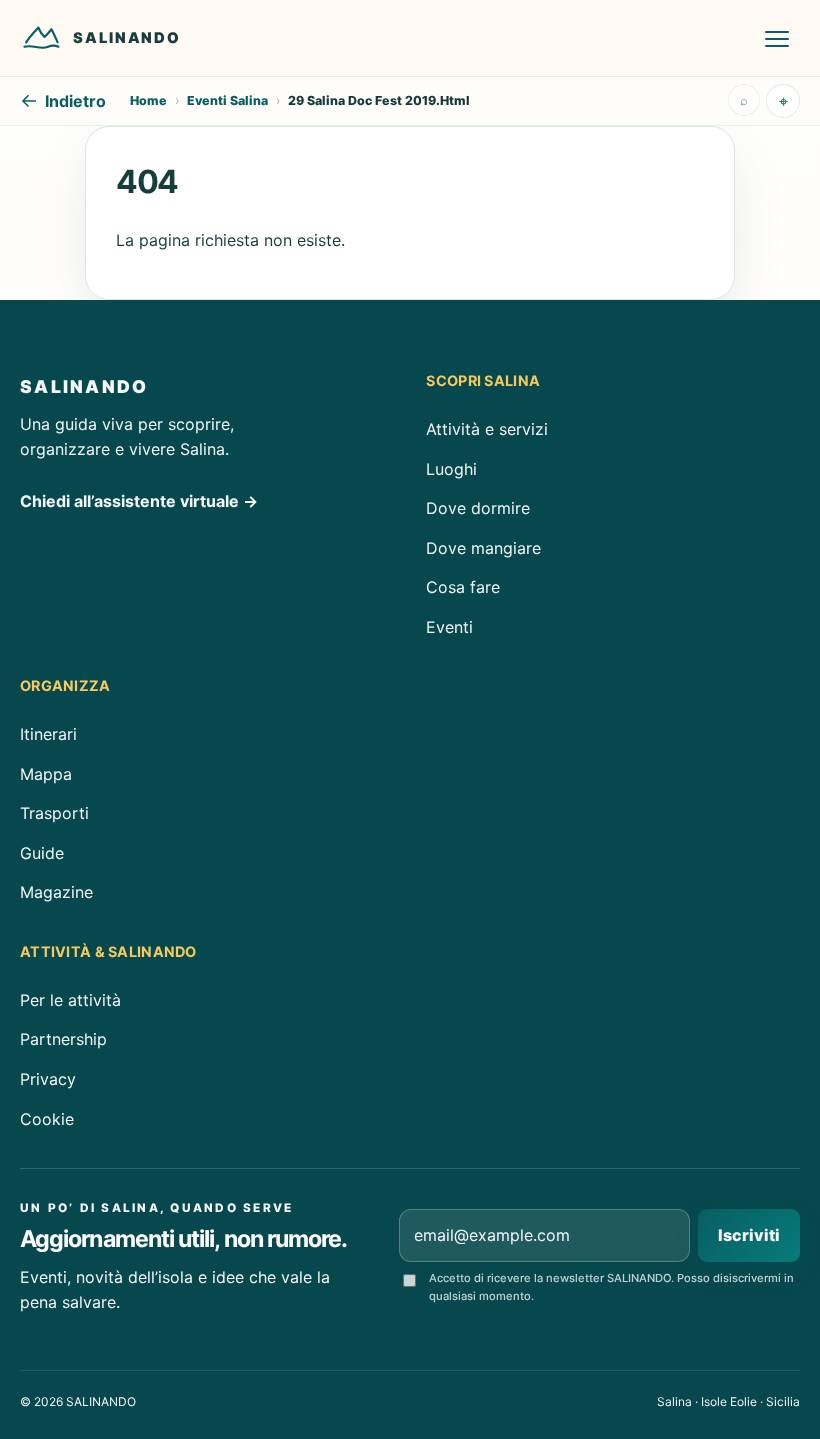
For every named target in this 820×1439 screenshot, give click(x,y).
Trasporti (54, 813)
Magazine (56, 892)
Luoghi (451, 468)
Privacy (48, 1079)
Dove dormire (478, 508)
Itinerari (48, 734)
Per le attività (70, 1000)
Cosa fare (463, 587)
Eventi (449, 627)
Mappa (46, 774)
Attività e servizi (487, 429)
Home (148, 100)
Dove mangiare (483, 547)
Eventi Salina (227, 100)
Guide (42, 853)
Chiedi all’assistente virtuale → (139, 501)
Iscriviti (749, 1235)
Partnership (63, 1039)
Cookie (47, 1118)
